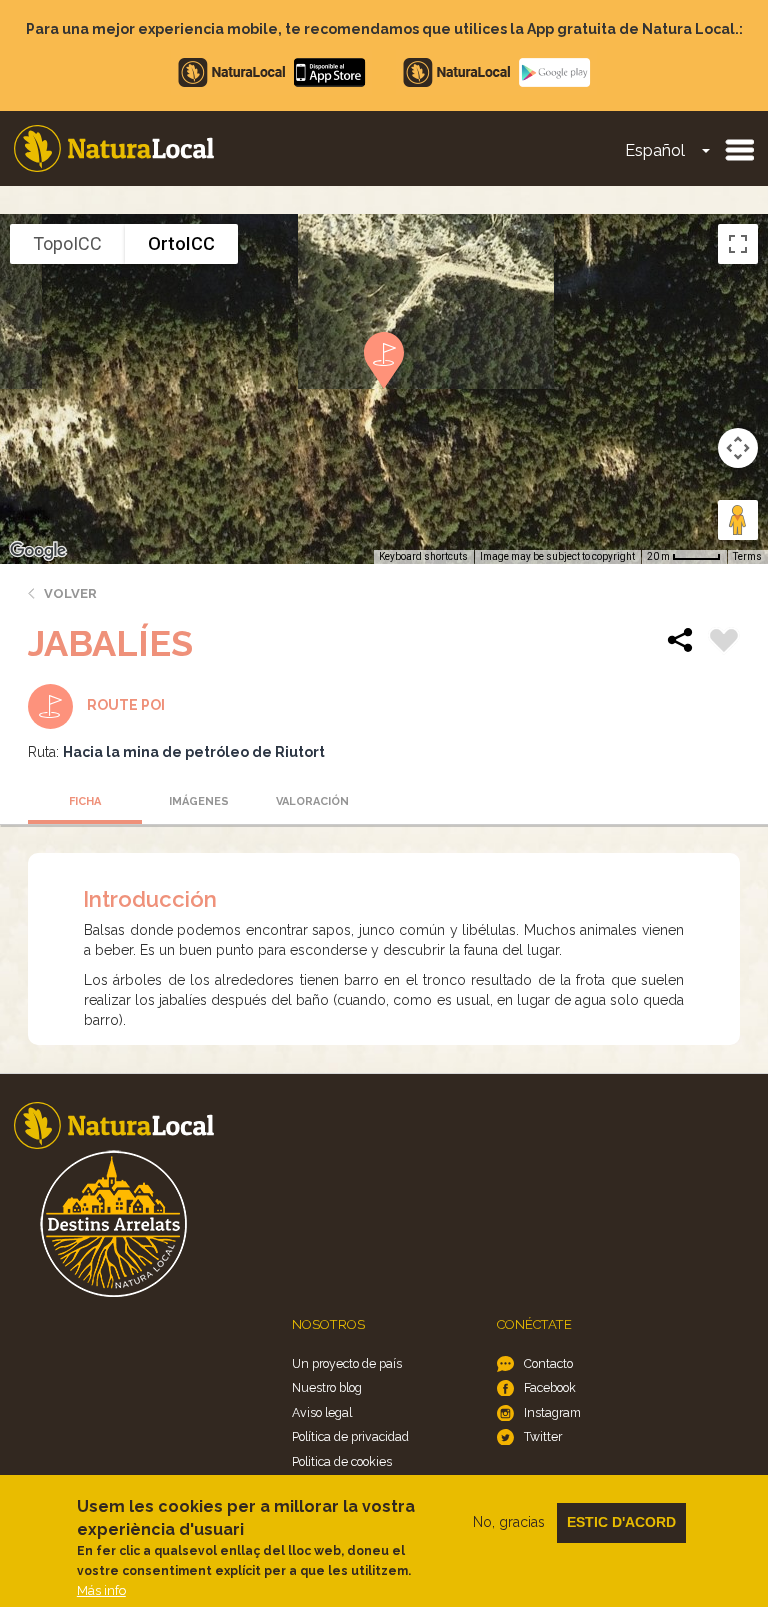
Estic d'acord (621, 1522)
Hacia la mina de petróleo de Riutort (194, 752)
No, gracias (509, 1522)
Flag (724, 643)
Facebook (550, 1387)
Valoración (312, 801)
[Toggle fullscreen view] (738, 244)
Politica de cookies (342, 1461)
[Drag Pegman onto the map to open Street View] (738, 520)
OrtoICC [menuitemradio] (181, 243)
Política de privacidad (350, 1436)
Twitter (543, 1436)
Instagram (552, 1412)
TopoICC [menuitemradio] (67, 243)
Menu (739, 149)
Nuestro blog (327, 1387)
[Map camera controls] (738, 448)
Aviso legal (322, 1412)
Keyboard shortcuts (423, 556)
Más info (101, 1590)
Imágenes (199, 801)
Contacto (548, 1363)
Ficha (85, 801)
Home (114, 148)
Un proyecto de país (347, 1363)
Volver (70, 593)
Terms (747, 556)
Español (655, 150)
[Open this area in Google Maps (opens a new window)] (38, 551)
